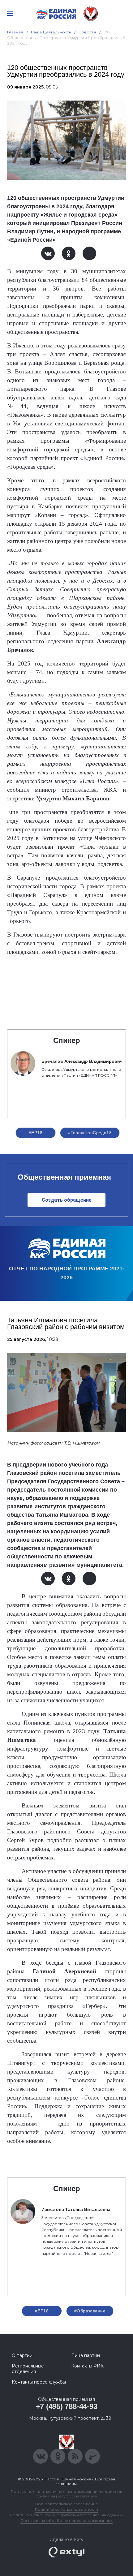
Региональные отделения (28, 2369)
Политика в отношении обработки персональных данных (67, 2515)
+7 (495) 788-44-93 (67, 2406)
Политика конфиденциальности (66, 2509)
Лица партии (86, 2355)
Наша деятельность (51, 32)
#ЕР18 (36, 1133)
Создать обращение (67, 1200)
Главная (15, 32)
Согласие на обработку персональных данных (66, 2520)
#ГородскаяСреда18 (90, 1133)
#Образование (90, 2311)
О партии (22, 2355)
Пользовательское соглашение (67, 2504)
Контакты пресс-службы (39, 2382)
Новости (87, 32)
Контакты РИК (87, 2366)
